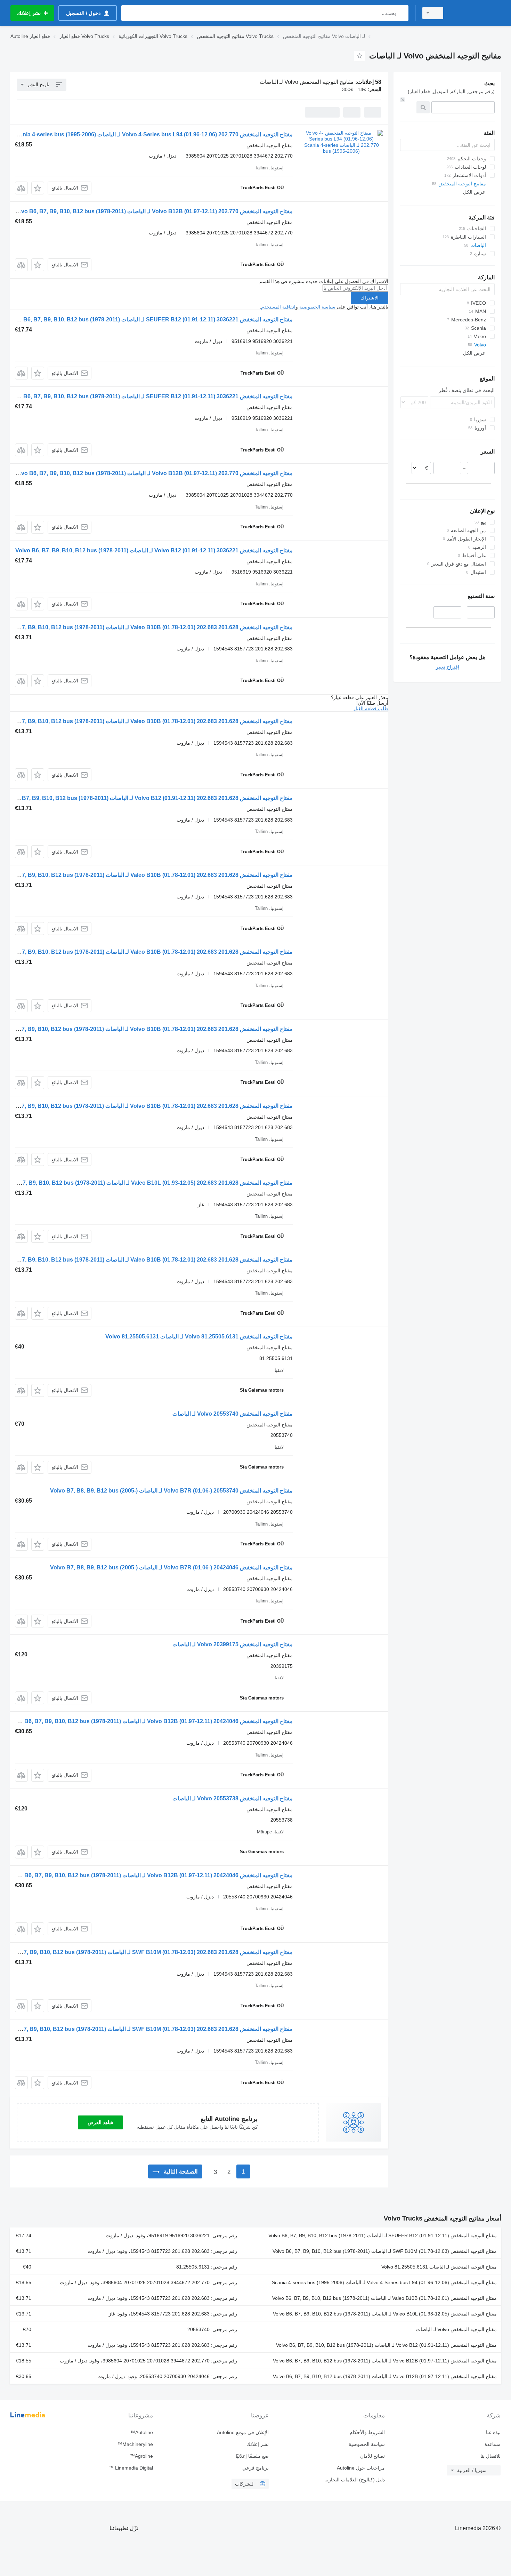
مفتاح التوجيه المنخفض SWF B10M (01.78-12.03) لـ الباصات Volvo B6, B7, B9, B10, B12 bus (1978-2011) (385, 2251)
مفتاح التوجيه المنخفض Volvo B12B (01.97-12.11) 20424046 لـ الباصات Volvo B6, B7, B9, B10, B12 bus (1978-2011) (150, 1721)
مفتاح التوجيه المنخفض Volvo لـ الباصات (456, 2329)
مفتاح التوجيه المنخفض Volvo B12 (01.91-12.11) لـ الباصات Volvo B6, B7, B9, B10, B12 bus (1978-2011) (386, 2345)
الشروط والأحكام (367, 2432)
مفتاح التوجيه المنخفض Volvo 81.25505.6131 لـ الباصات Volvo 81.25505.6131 (199, 1337)
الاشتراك (370, 298)
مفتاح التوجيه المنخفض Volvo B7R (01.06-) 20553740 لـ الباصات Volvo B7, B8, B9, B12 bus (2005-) (171, 1491)
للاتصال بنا (490, 2456)
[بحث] (402, 13)
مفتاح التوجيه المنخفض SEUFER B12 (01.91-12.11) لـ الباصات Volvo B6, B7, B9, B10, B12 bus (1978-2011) (383, 2235)
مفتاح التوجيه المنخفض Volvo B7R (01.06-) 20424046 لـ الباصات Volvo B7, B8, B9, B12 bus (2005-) (171, 1567)
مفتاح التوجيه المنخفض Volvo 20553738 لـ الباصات (233, 1798)
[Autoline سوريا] (476, 13)
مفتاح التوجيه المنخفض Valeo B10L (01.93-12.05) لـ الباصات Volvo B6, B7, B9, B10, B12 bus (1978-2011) (385, 2314)
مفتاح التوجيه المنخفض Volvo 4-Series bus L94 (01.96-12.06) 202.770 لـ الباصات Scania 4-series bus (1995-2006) (153, 134)
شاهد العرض (100, 2122)
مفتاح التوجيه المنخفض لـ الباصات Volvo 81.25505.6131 (439, 2267)
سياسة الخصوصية (317, 307)
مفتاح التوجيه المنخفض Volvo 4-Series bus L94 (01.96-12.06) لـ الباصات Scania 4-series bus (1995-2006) (384, 2282)
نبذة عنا (493, 2432)
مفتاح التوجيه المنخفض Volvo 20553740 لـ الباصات (233, 1414)
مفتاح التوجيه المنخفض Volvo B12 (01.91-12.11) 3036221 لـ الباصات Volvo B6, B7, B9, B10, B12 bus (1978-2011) (154, 550)
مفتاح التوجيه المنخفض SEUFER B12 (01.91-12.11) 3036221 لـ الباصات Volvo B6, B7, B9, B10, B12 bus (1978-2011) (150, 319)
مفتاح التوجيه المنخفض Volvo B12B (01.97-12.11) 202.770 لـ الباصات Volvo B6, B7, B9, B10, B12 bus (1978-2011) (153, 211)
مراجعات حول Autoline (361, 2468)
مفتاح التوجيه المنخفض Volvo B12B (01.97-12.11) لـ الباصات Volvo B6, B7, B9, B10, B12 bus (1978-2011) (385, 2361)
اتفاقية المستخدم (278, 307)
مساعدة (493, 2444)
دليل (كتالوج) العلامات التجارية (354, 2480)
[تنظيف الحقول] (403, 100)
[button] (38, 188)
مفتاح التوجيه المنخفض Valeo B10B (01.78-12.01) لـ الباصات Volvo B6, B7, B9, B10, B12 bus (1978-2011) (384, 2298)
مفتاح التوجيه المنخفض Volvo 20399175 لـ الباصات (233, 1644)
